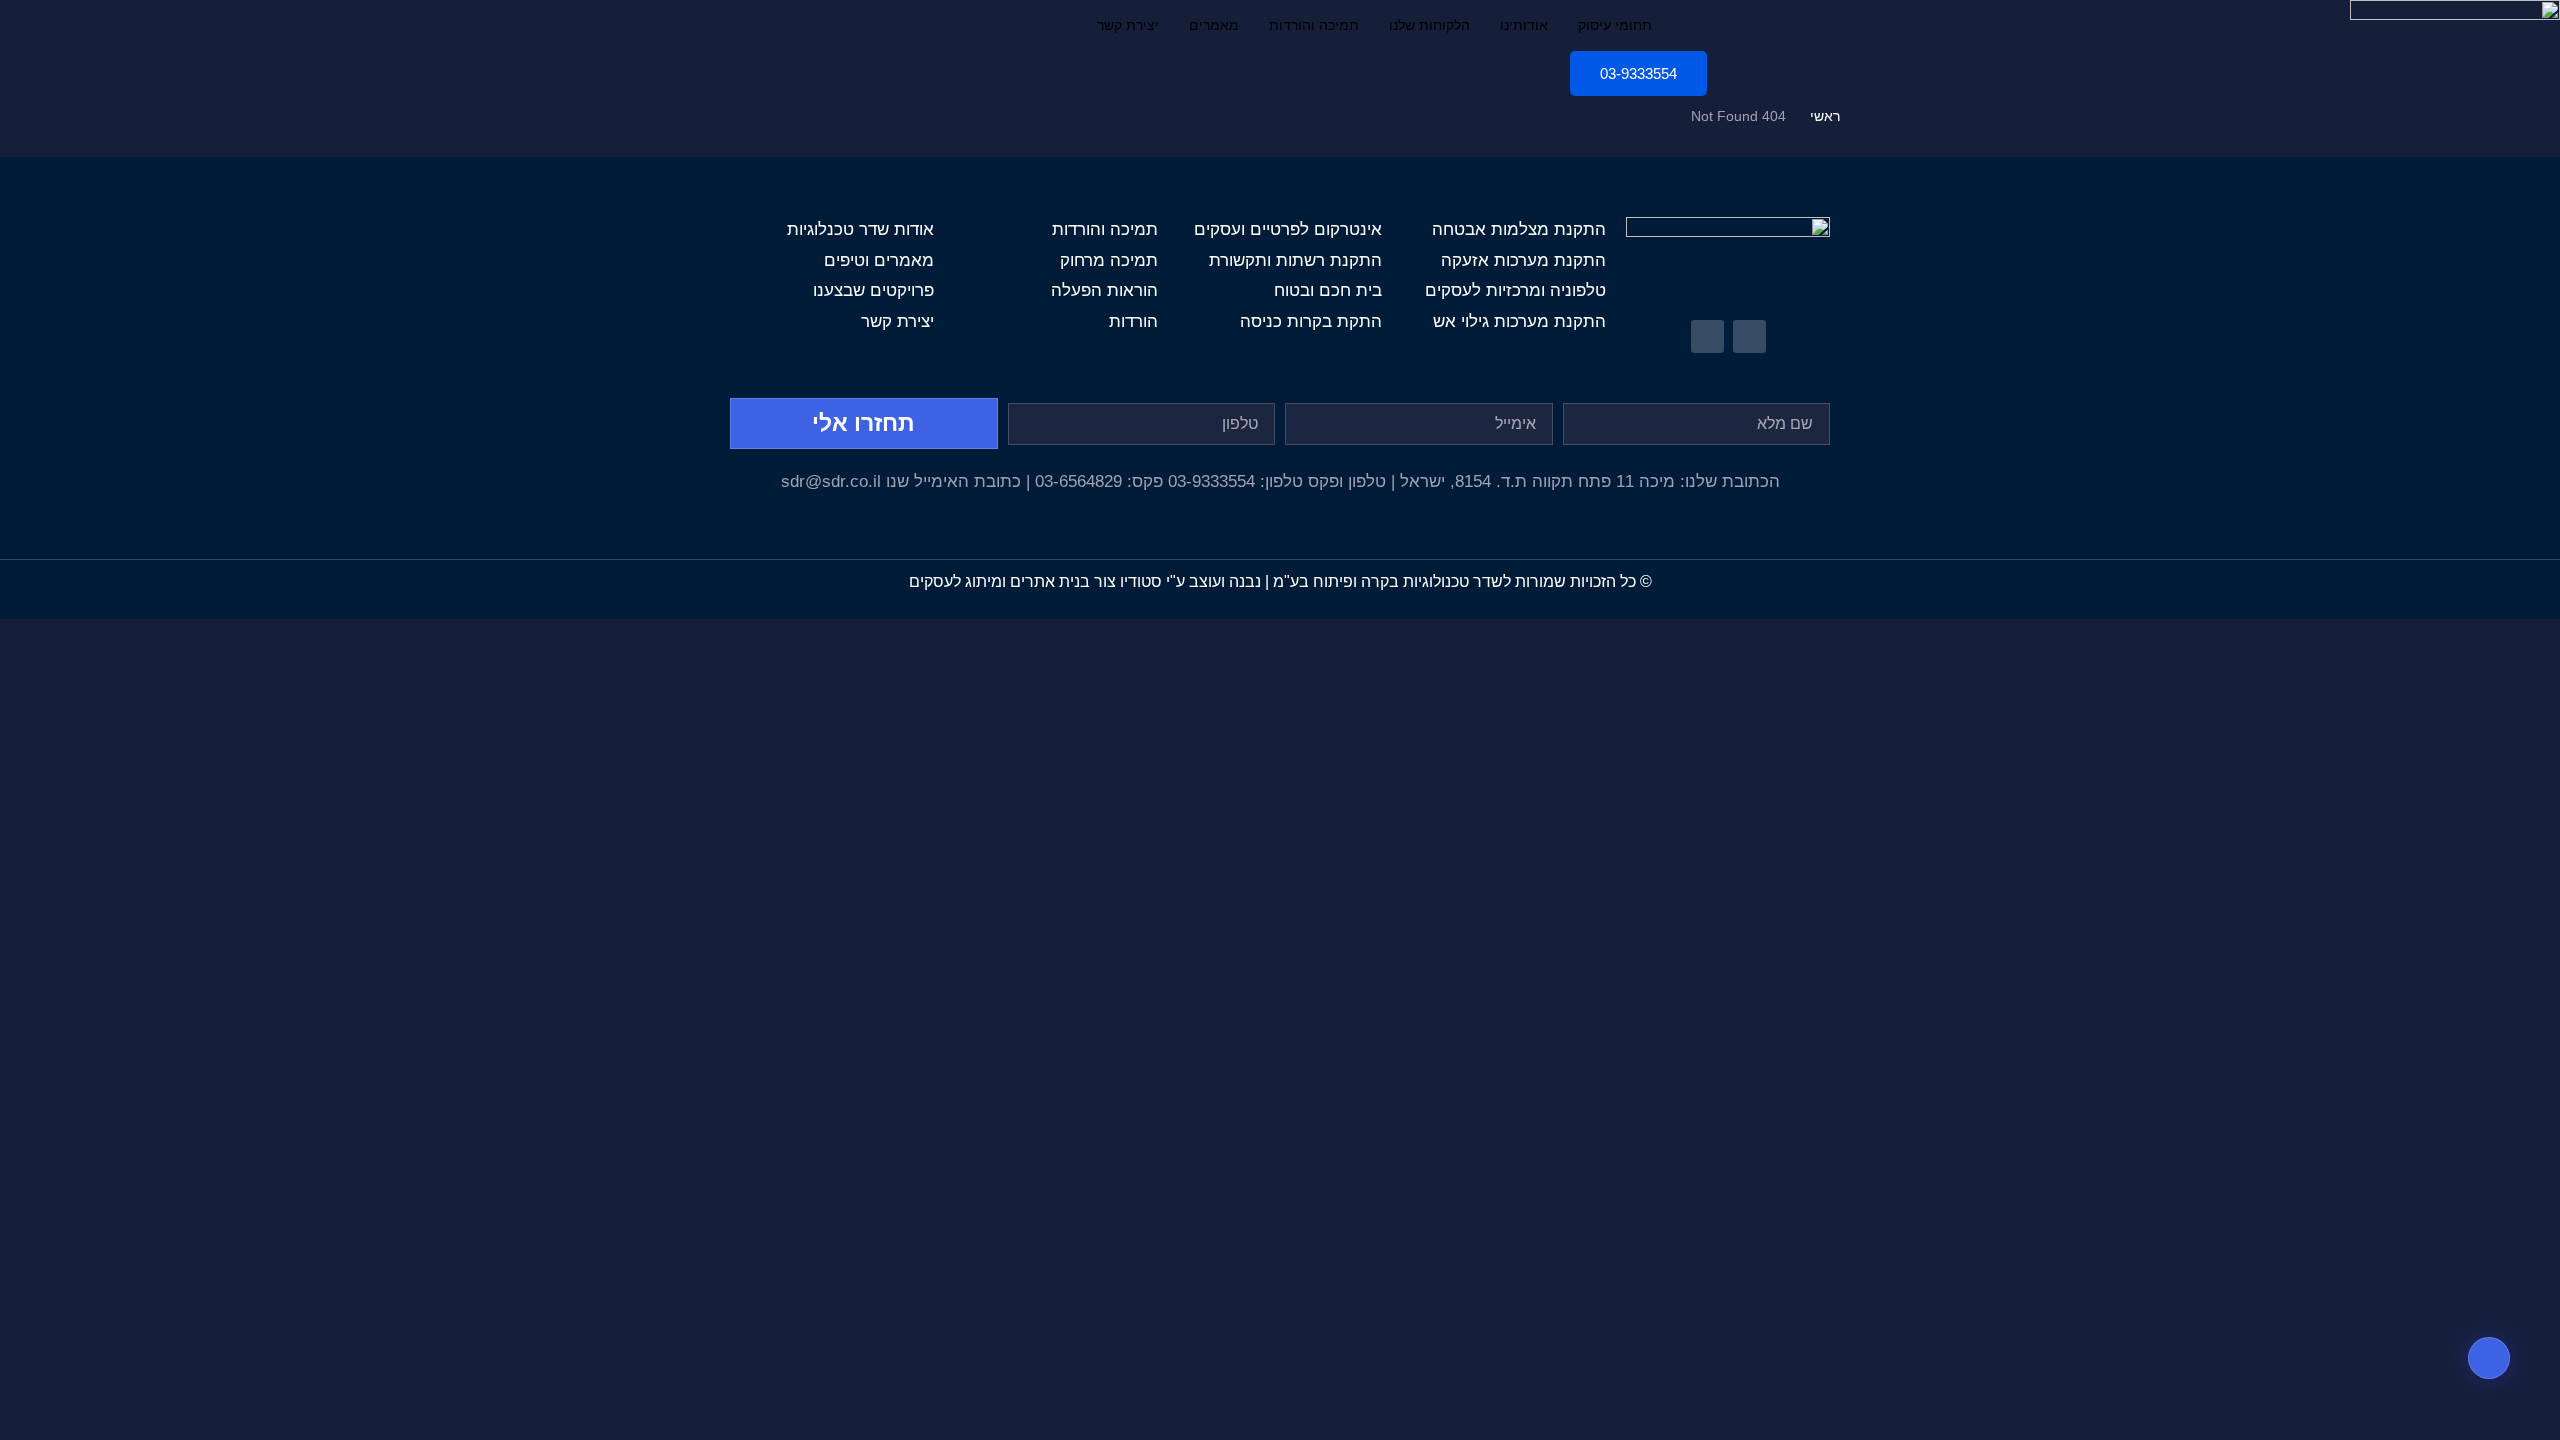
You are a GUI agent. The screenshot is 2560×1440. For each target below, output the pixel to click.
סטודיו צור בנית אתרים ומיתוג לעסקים (1035, 581)
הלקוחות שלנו (1429, 25)
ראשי (1825, 116)
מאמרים (1214, 25)
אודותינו (1524, 25)
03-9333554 (1638, 73)
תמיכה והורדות (1314, 25)
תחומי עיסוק (1615, 25)
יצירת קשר (1128, 25)
